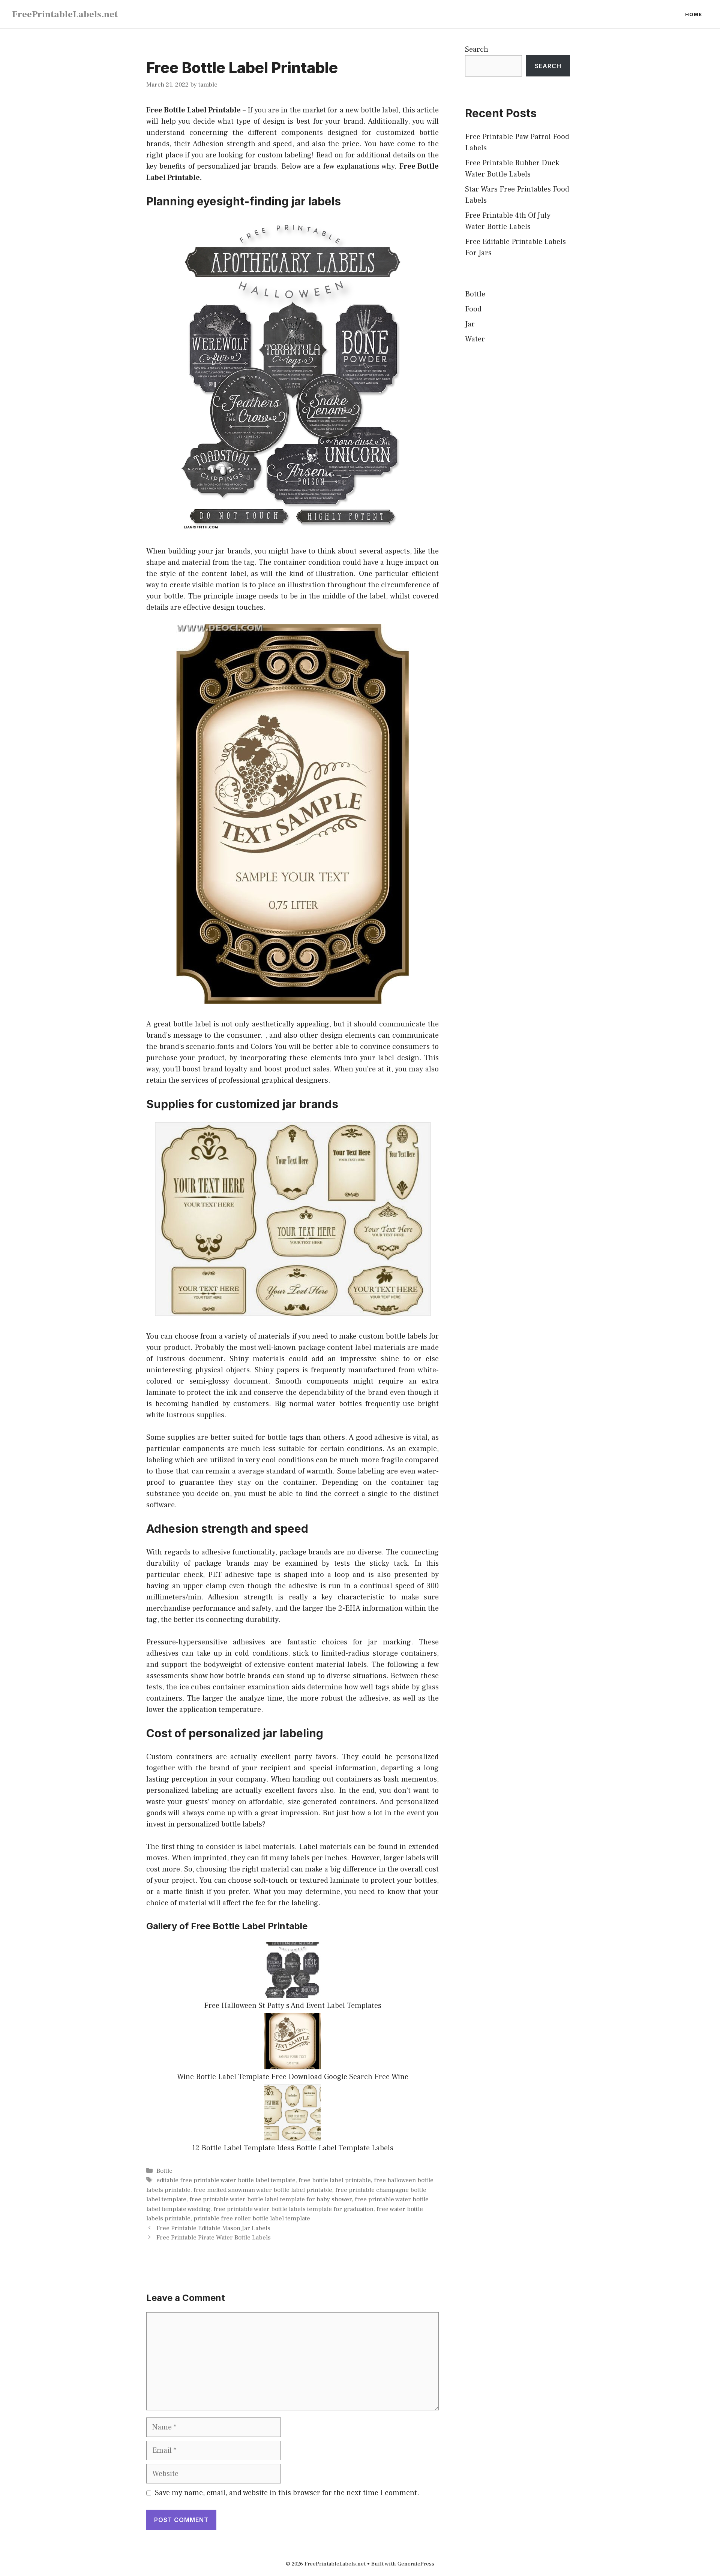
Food (473, 309)
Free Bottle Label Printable (193, 110)
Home (694, 14)
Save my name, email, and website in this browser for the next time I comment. (287, 2493)
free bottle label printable (335, 2180)
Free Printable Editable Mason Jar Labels (213, 2228)
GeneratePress (416, 2564)
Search (477, 49)
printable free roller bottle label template (252, 2218)
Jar (470, 324)
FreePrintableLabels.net (65, 14)
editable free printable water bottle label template (226, 2180)
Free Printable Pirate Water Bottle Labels (214, 2238)
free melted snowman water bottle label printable (263, 2190)
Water (475, 339)
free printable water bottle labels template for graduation (293, 2209)
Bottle (164, 2171)
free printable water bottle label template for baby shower (271, 2199)
